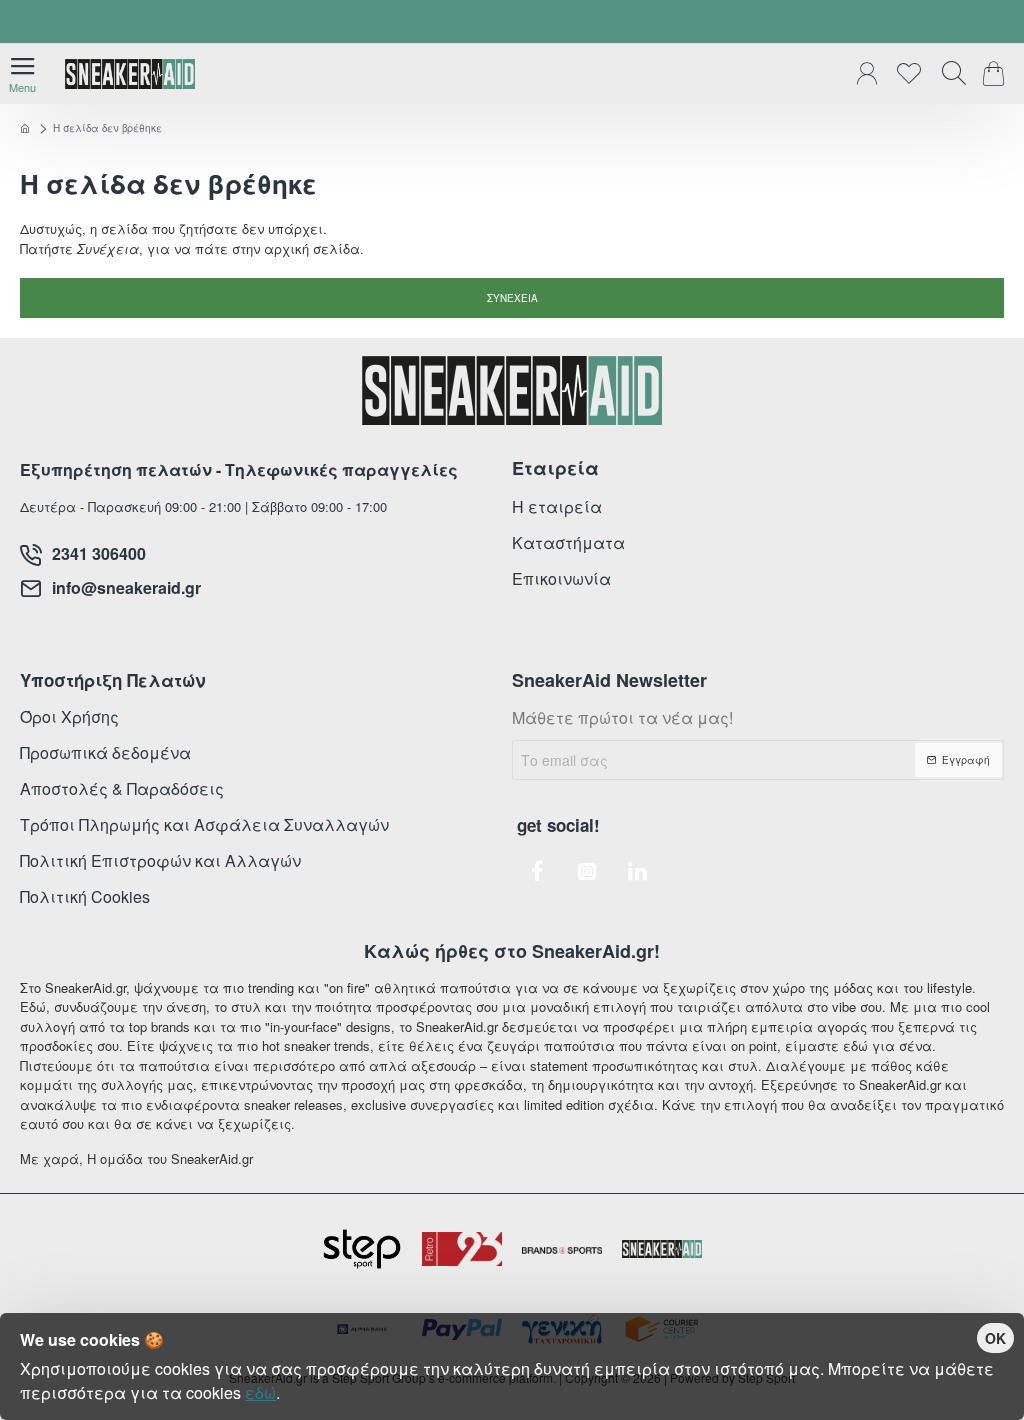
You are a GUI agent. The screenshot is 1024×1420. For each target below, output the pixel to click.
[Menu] (22, 74)
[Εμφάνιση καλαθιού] (996, 74)
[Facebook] (537, 871)
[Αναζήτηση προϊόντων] (949, 74)
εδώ (260, 1392)
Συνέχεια (512, 298)
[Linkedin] (637, 871)
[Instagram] (587, 871)
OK (995, 1338)
